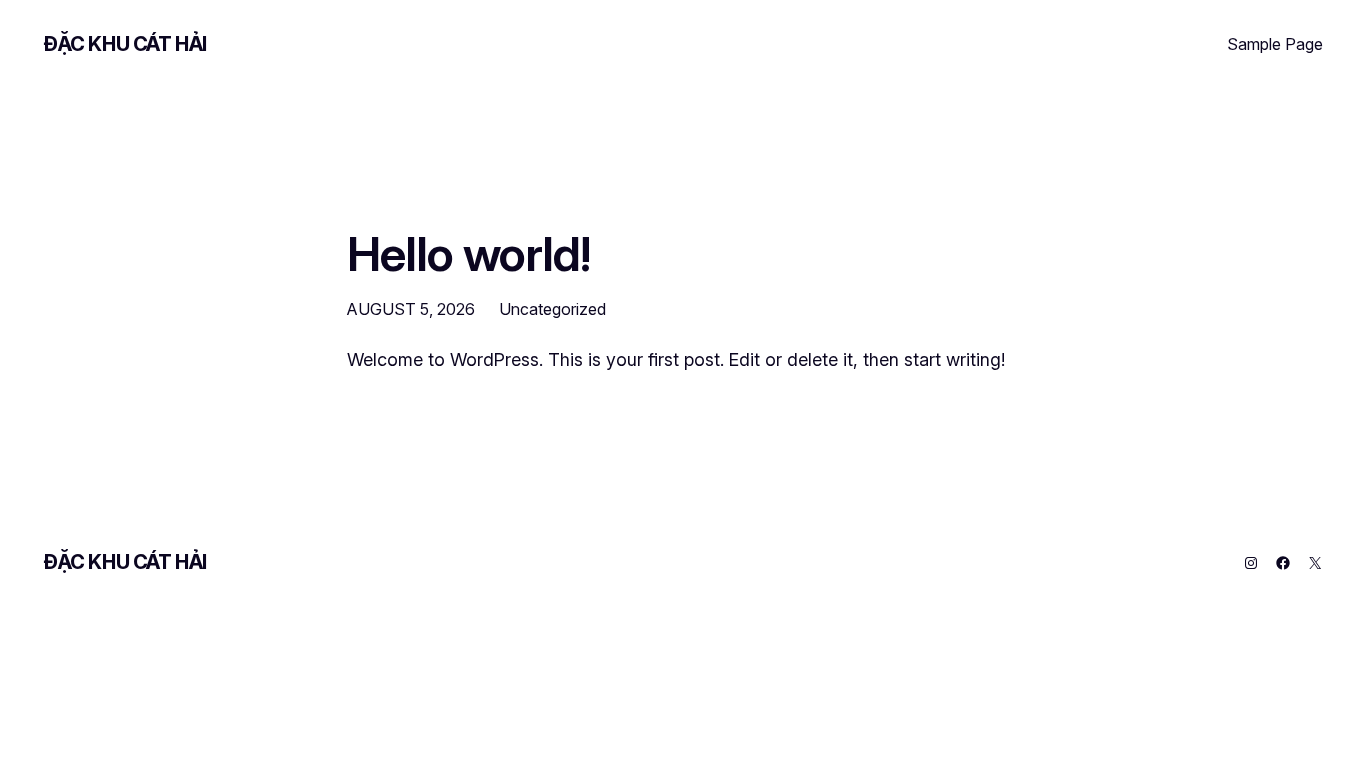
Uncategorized (552, 309)
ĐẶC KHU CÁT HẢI (125, 44)
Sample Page (1275, 44)
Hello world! (468, 253)
